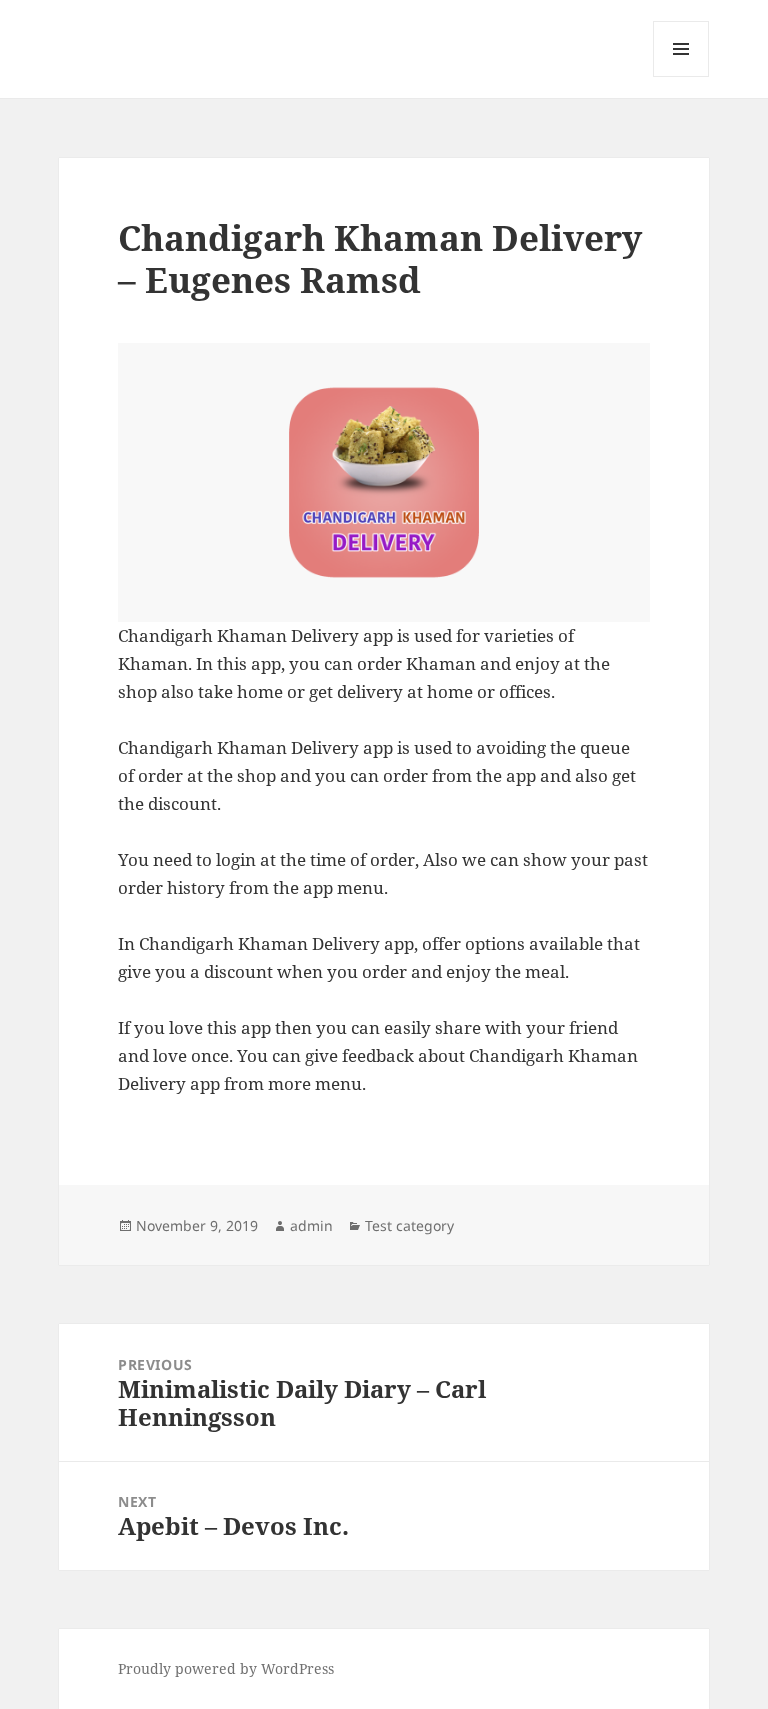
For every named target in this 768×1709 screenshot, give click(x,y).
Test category (409, 1225)
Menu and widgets (681, 76)
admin (311, 1225)
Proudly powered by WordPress (226, 1668)
